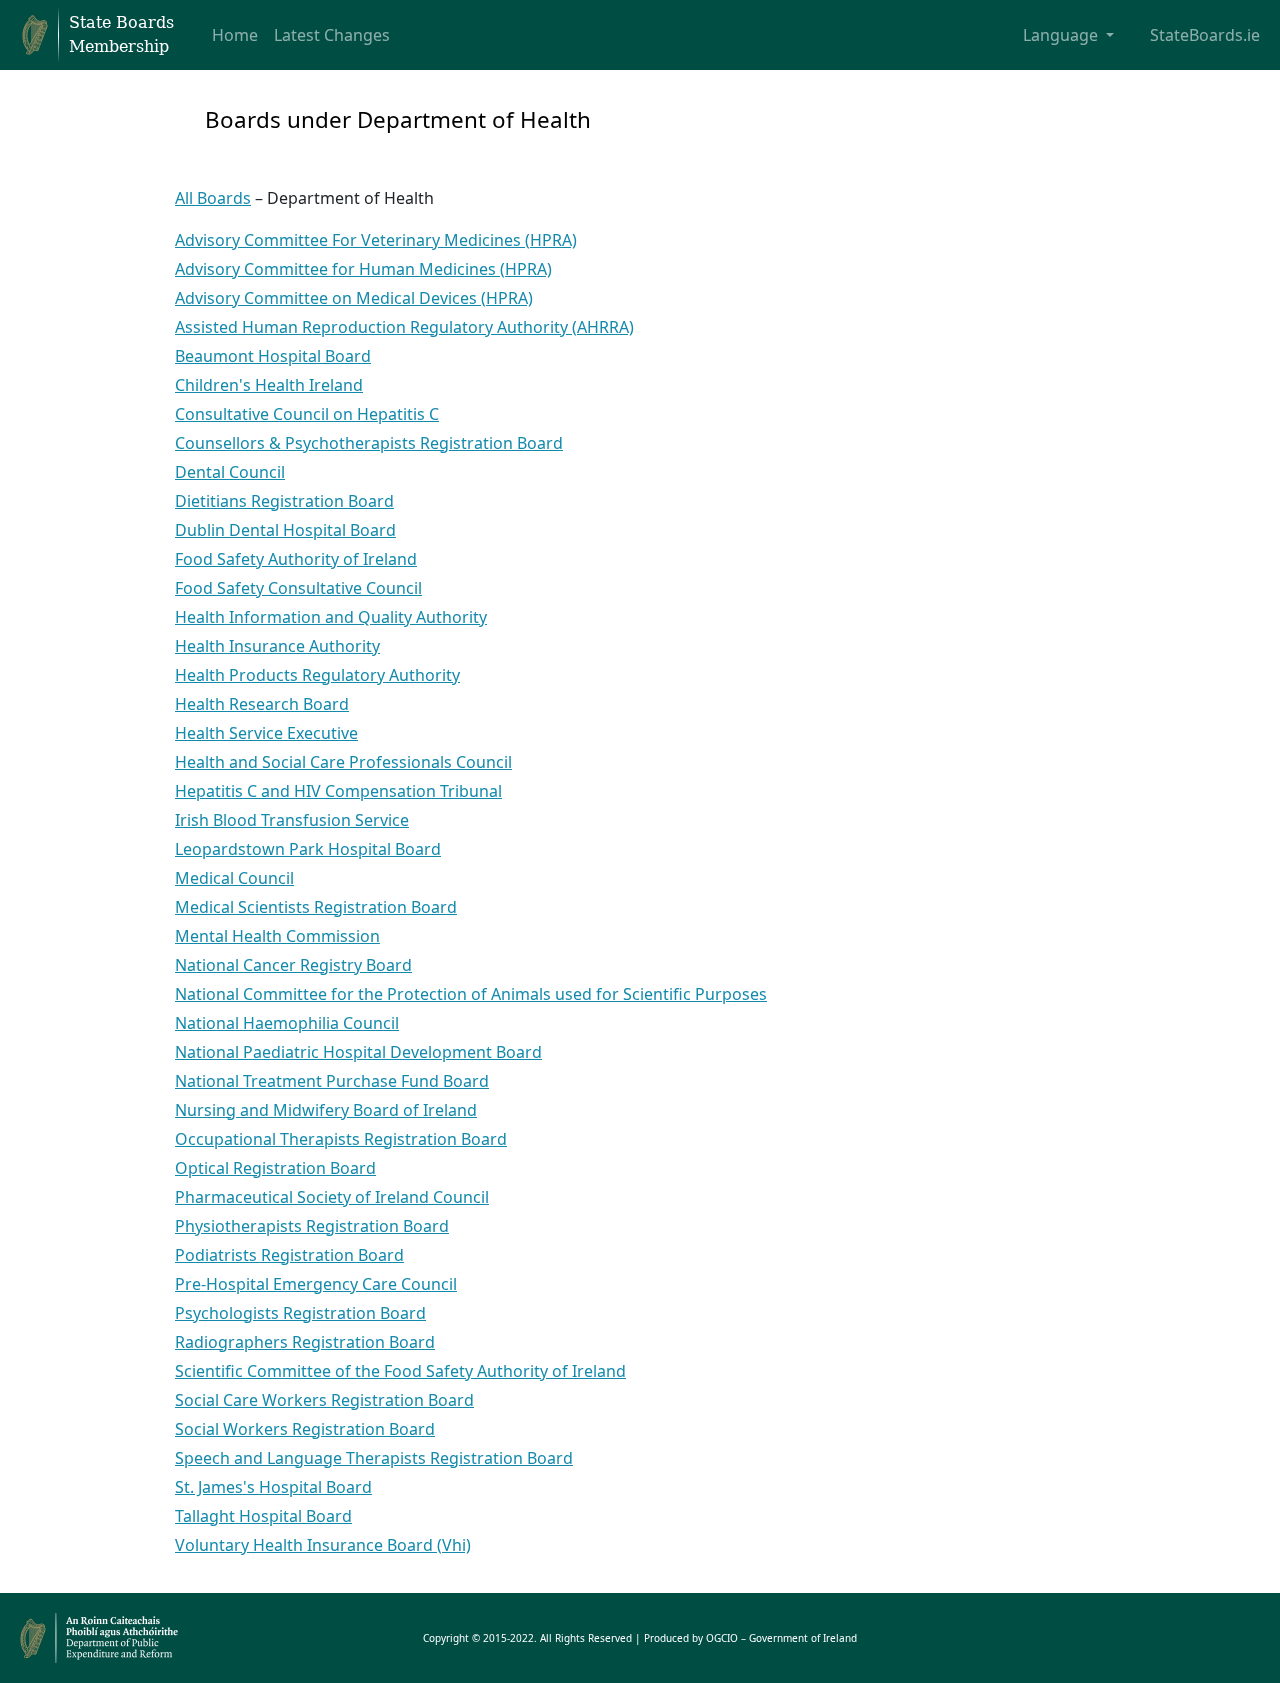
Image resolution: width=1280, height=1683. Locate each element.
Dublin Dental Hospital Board (285, 530)
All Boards (213, 198)
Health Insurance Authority (277, 646)
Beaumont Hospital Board (273, 356)
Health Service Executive (266, 733)
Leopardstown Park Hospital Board (308, 849)
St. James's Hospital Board (273, 1487)
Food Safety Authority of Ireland (296, 559)
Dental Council (230, 472)
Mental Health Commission (277, 936)
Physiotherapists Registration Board (312, 1226)
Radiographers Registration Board (305, 1342)
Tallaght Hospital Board (263, 1516)
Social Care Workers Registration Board (324, 1400)
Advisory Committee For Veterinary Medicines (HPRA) (376, 240)
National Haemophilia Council (287, 1023)
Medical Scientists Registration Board (316, 907)
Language (1062, 35)
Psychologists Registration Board (300, 1313)
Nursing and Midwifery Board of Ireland (326, 1110)
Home (235, 35)
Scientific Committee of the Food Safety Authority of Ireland (400, 1371)
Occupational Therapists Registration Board (341, 1139)
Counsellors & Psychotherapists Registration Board (369, 443)
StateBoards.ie (1205, 35)
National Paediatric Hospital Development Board (358, 1052)
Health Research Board (262, 704)
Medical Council (234, 878)
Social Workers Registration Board (305, 1429)
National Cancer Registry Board (293, 965)
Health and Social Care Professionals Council (343, 762)
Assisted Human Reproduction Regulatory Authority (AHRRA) (404, 327)
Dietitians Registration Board (284, 501)
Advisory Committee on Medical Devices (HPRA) (354, 298)
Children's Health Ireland (269, 385)
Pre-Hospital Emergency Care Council (316, 1284)
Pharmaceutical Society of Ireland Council (332, 1197)
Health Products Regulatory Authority (317, 675)
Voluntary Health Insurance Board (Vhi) (323, 1545)
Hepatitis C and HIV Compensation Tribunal (338, 791)
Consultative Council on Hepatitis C (307, 414)
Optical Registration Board (275, 1168)
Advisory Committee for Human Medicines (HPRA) (363, 269)
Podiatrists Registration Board (289, 1255)
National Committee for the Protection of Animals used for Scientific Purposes (471, 994)
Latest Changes (332, 35)
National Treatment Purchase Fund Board (332, 1081)
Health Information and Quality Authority (331, 617)
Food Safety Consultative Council (298, 588)
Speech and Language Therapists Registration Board (374, 1458)
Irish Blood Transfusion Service (292, 820)
